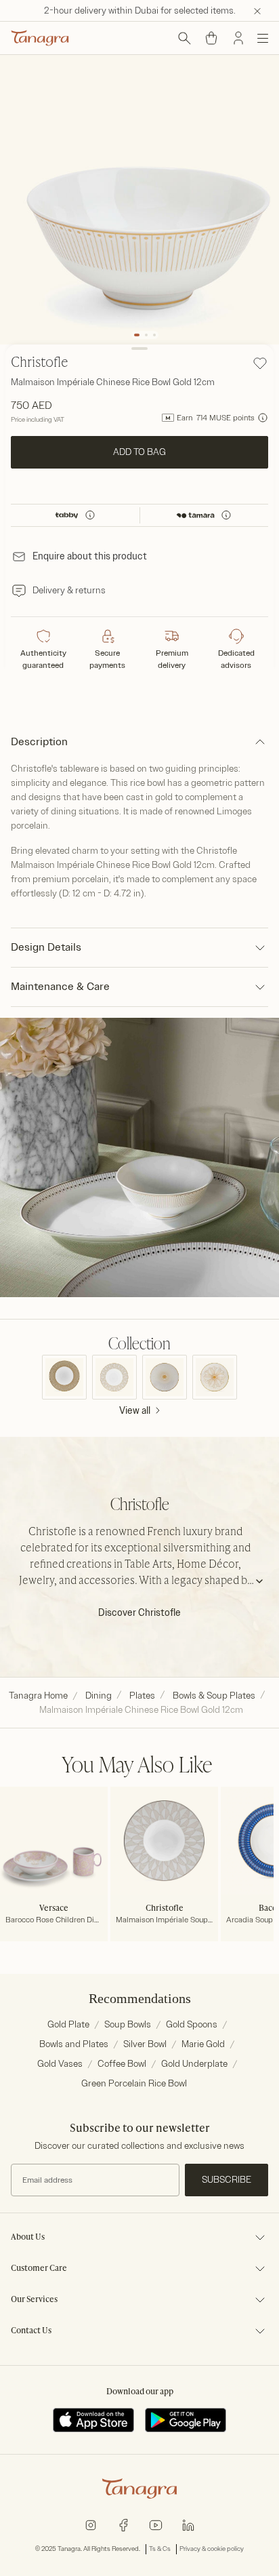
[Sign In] (238, 38)
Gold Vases (60, 2064)
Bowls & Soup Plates (214, 1696)
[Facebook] (123, 2524)
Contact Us (31, 2331)
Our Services (34, 2300)
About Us (28, 2238)
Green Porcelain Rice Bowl (134, 2083)
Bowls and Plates (74, 2044)
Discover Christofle (139, 1613)
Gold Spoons (192, 2024)
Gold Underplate (194, 2064)
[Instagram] (91, 2524)
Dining (99, 1696)
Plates (142, 1696)
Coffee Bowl (122, 2064)
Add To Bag (139, 452)
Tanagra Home (38, 1696)
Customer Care (39, 2269)
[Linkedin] (188, 2524)
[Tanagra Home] (40, 38)
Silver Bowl (145, 2044)
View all (135, 1411)
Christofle (40, 363)
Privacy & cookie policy (212, 2549)
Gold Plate (68, 2024)
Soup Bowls (128, 2024)
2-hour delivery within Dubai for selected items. (140, 11)
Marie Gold (203, 2044)
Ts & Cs (160, 2549)
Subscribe (227, 2180)
